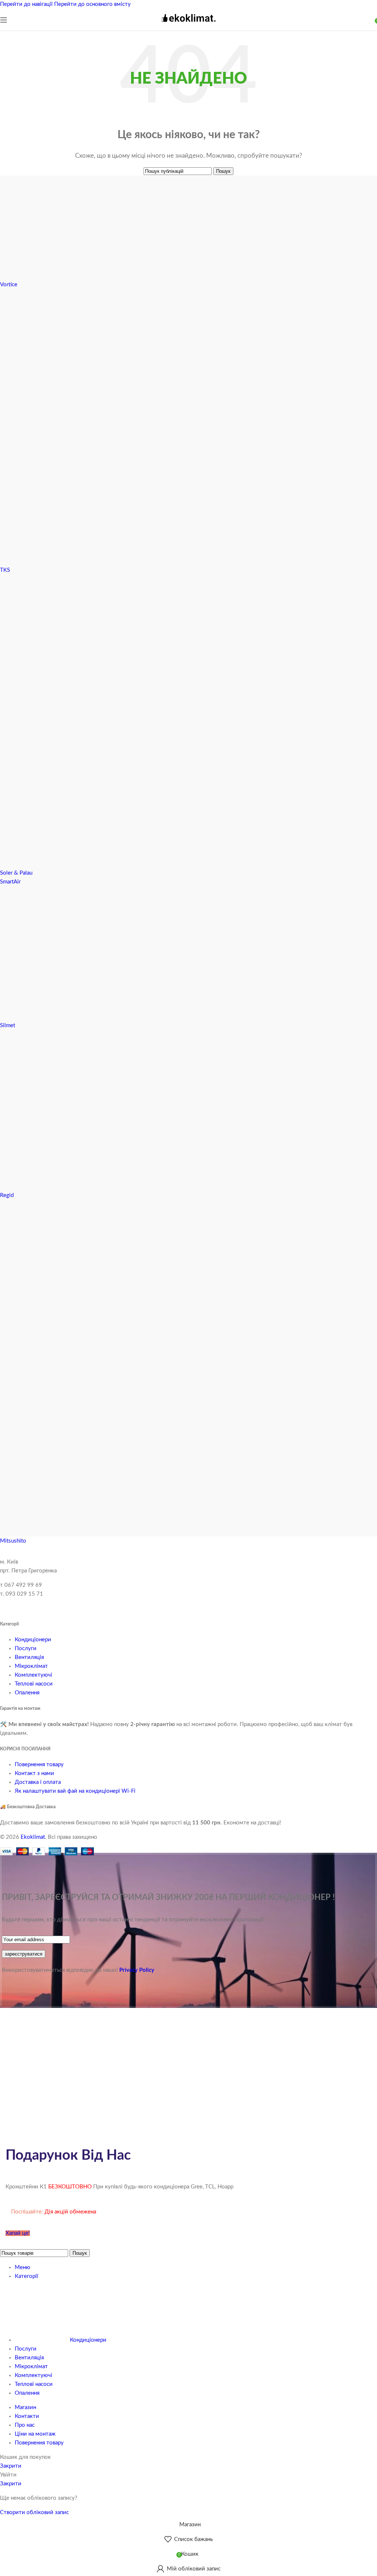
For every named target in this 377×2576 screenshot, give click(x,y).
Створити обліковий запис (34, 2512)
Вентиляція (29, 1657)
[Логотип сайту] (188, 25)
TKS (5, 570)
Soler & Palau (16, 873)
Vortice (9, 285)
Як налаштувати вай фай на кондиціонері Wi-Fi (75, 1791)
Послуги (26, 1648)
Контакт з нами (34, 1773)
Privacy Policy (137, 1970)
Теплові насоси (34, 1684)
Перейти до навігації (27, 4)
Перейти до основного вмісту (92, 4)
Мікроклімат (31, 1666)
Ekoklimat (33, 1837)
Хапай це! (18, 2233)
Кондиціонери (33, 1640)
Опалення (27, 1693)
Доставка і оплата (38, 1782)
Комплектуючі (34, 1675)
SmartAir (10, 882)
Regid (7, 1195)
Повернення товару (39, 1765)
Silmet (8, 1025)
